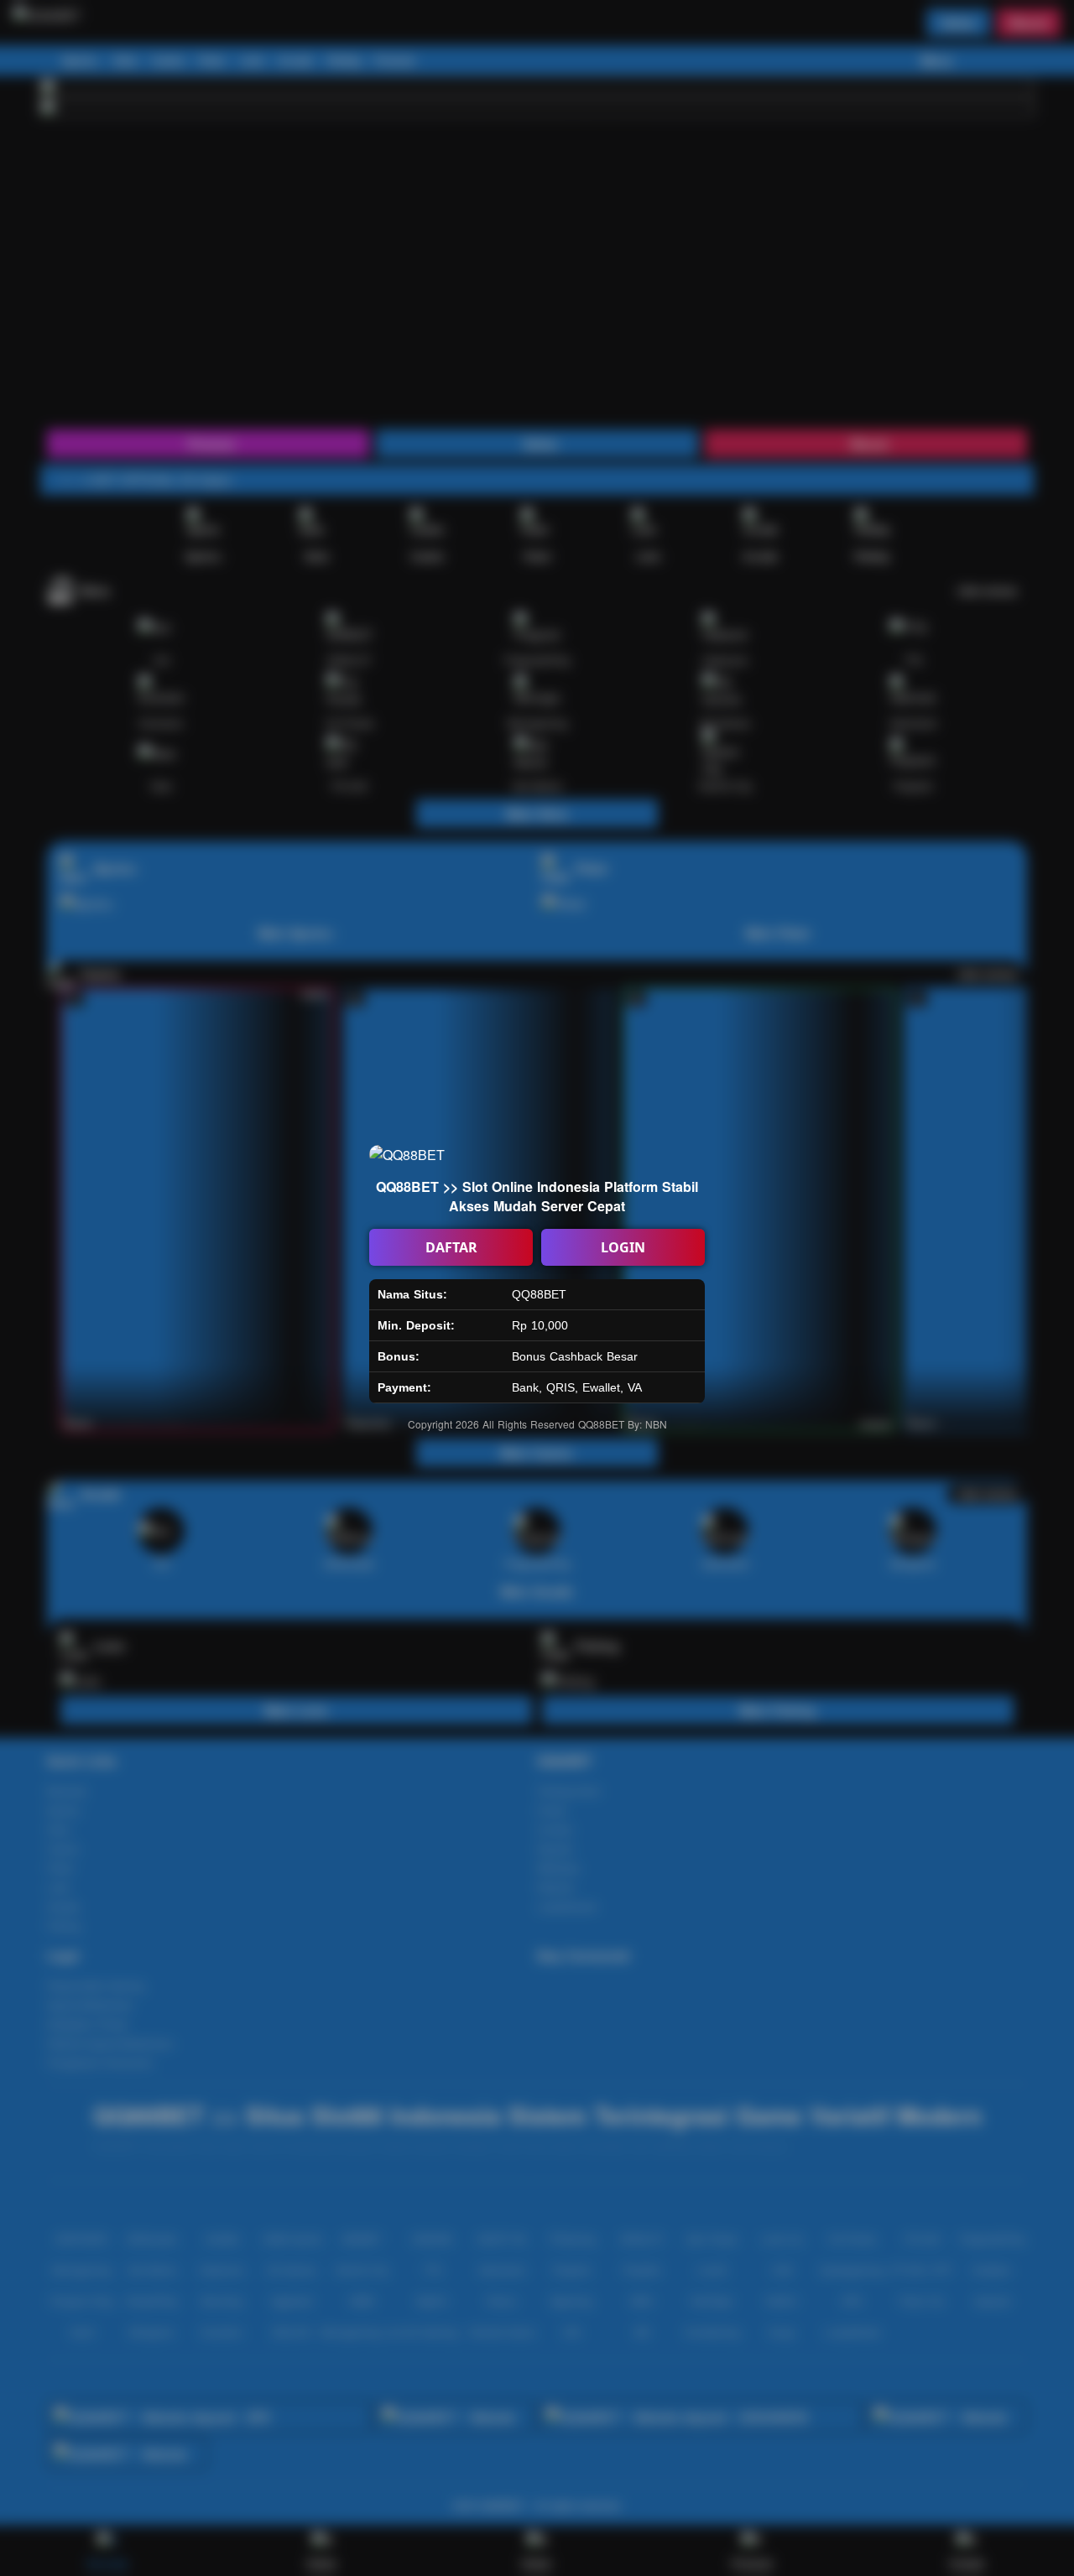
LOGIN (623, 1247)
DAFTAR (451, 1247)
